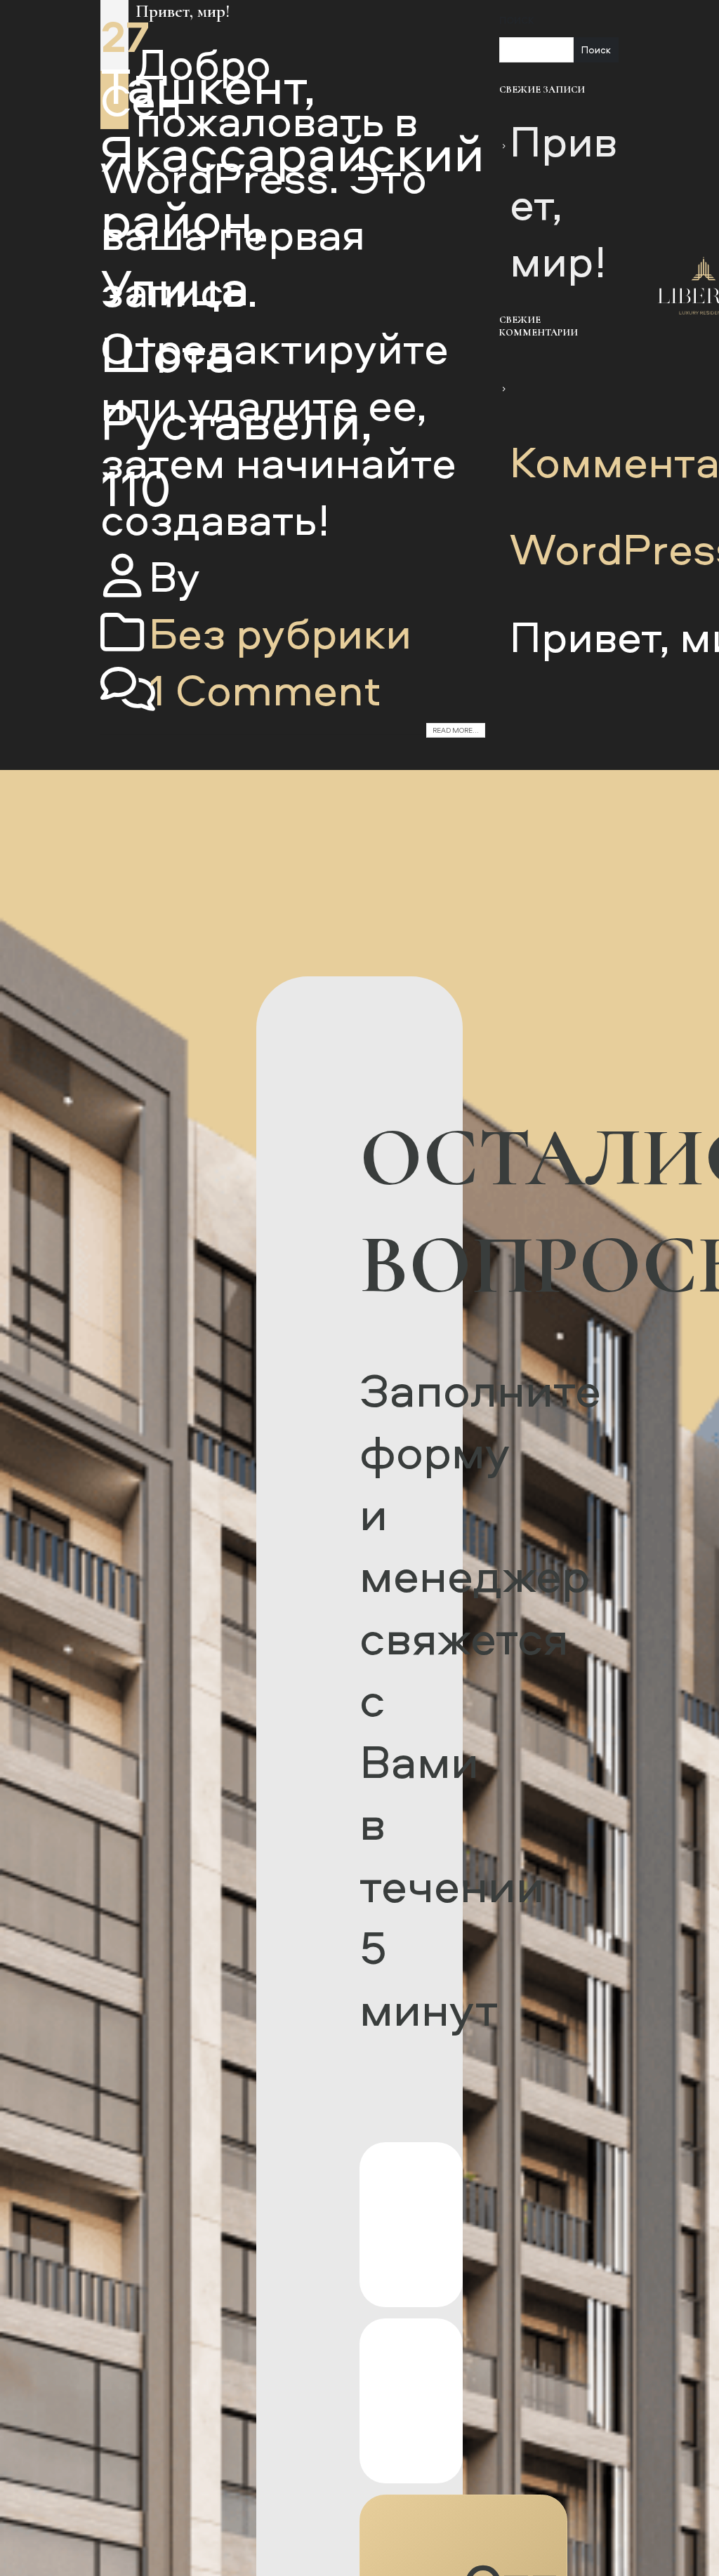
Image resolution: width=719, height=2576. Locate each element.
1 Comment (265, 689)
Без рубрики (280, 632)
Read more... (456, 730)
